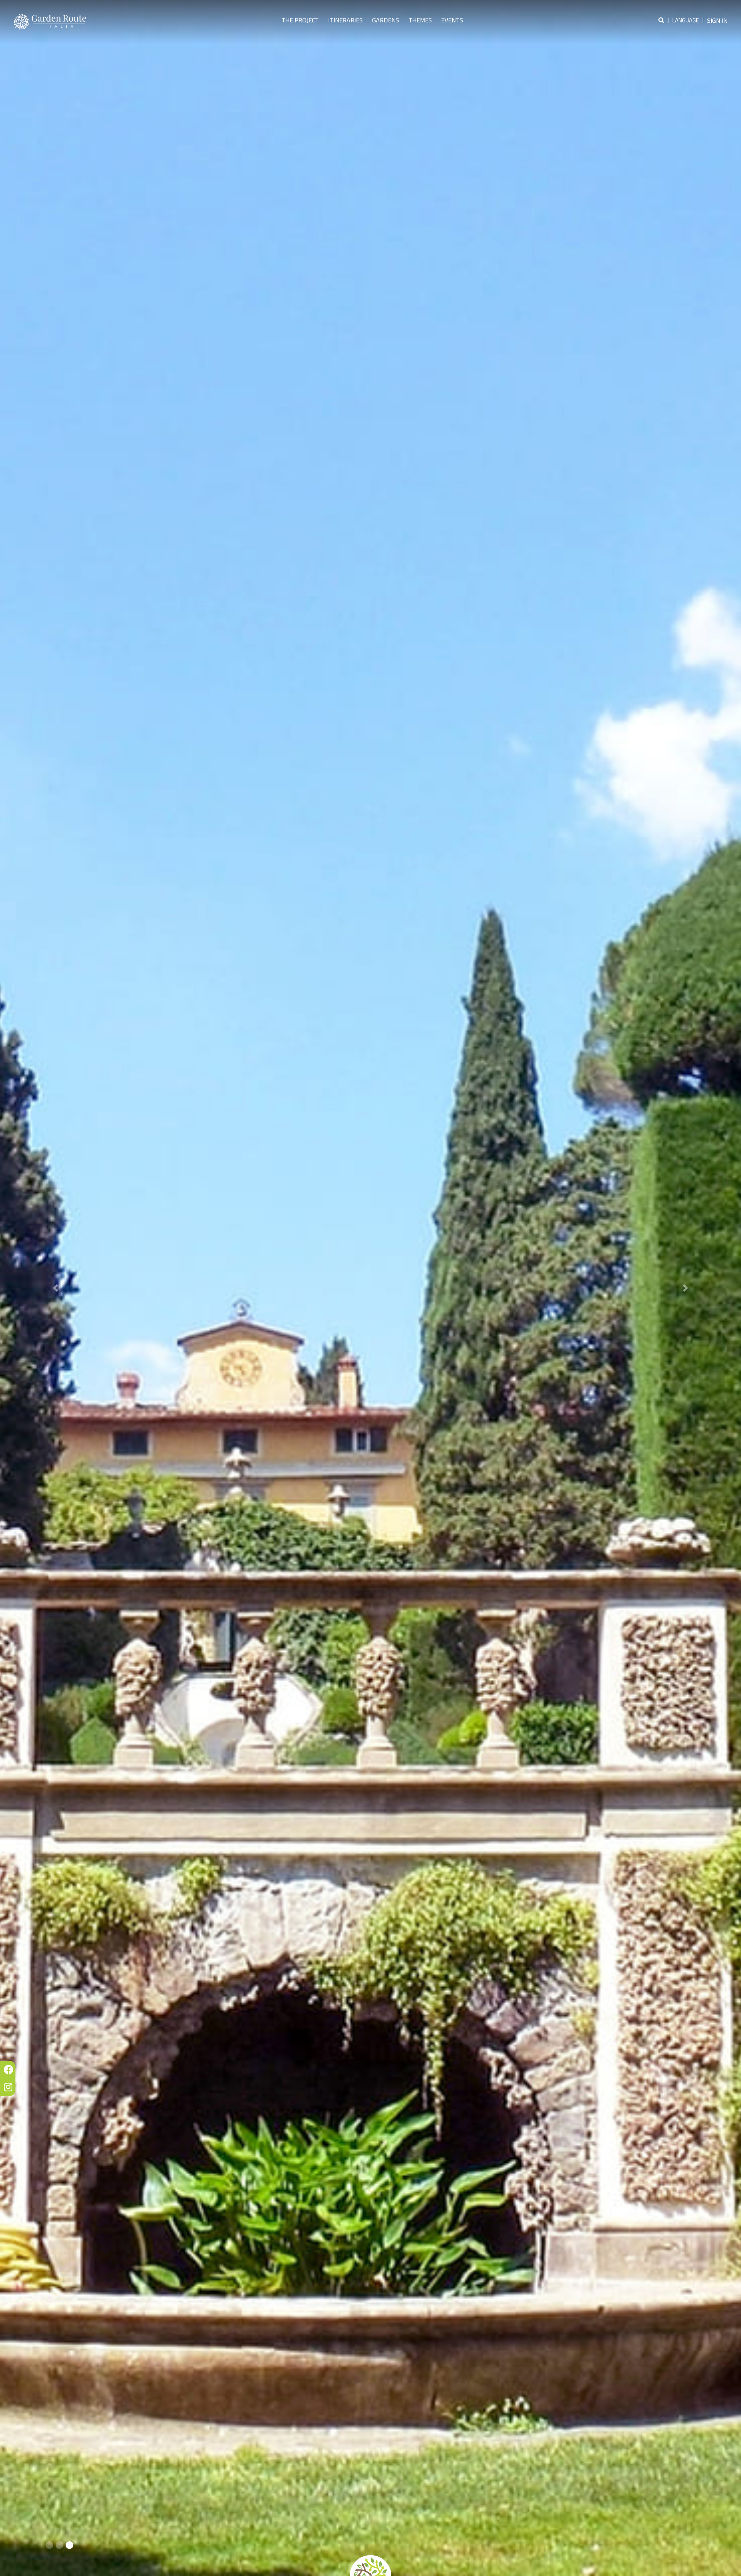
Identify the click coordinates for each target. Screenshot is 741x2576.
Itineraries (345, 20)
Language (686, 20)
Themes (420, 20)
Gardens (386, 20)
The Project (300, 20)
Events (452, 20)
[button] (56, 1288)
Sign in (717, 20)
